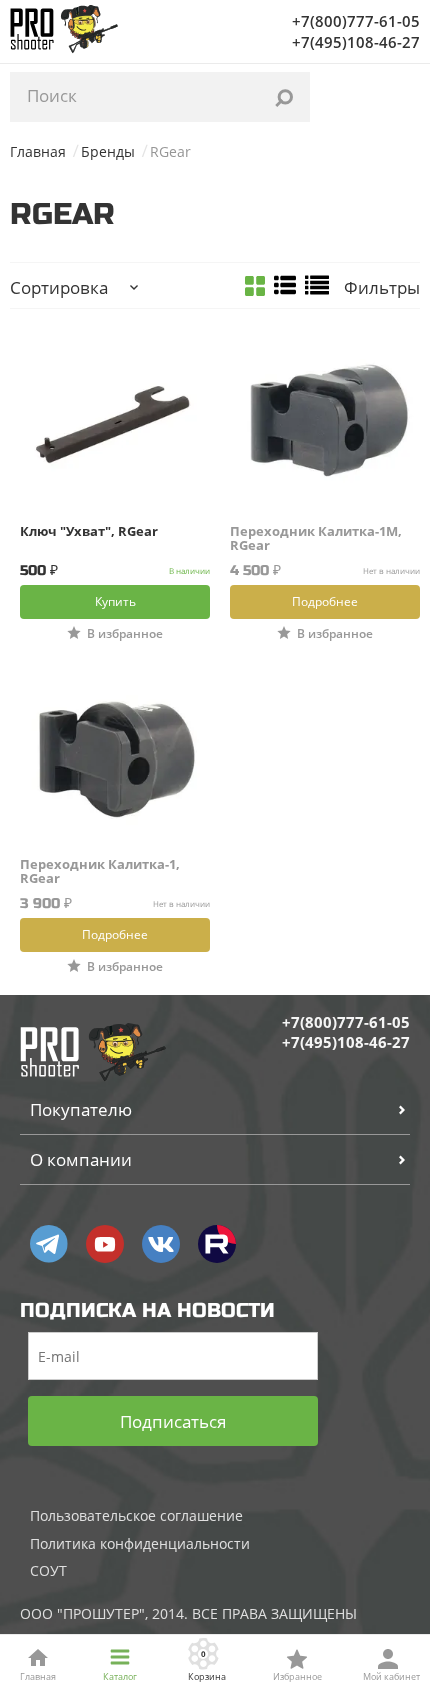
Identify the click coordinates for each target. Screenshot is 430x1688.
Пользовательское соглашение (136, 1515)
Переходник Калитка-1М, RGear (316, 538)
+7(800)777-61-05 (356, 21)
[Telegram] (49, 1244)
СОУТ (48, 1570)
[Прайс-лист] (317, 287)
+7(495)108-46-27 (356, 42)
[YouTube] (105, 1244)
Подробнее (325, 601)
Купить (115, 601)
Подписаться (173, 1421)
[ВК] (161, 1244)
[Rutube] (217, 1244)
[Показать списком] (285, 287)
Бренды (108, 151)
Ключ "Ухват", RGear (89, 532)
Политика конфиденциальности (140, 1543)
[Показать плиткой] (255, 287)
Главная (38, 151)
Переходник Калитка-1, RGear (100, 871)
